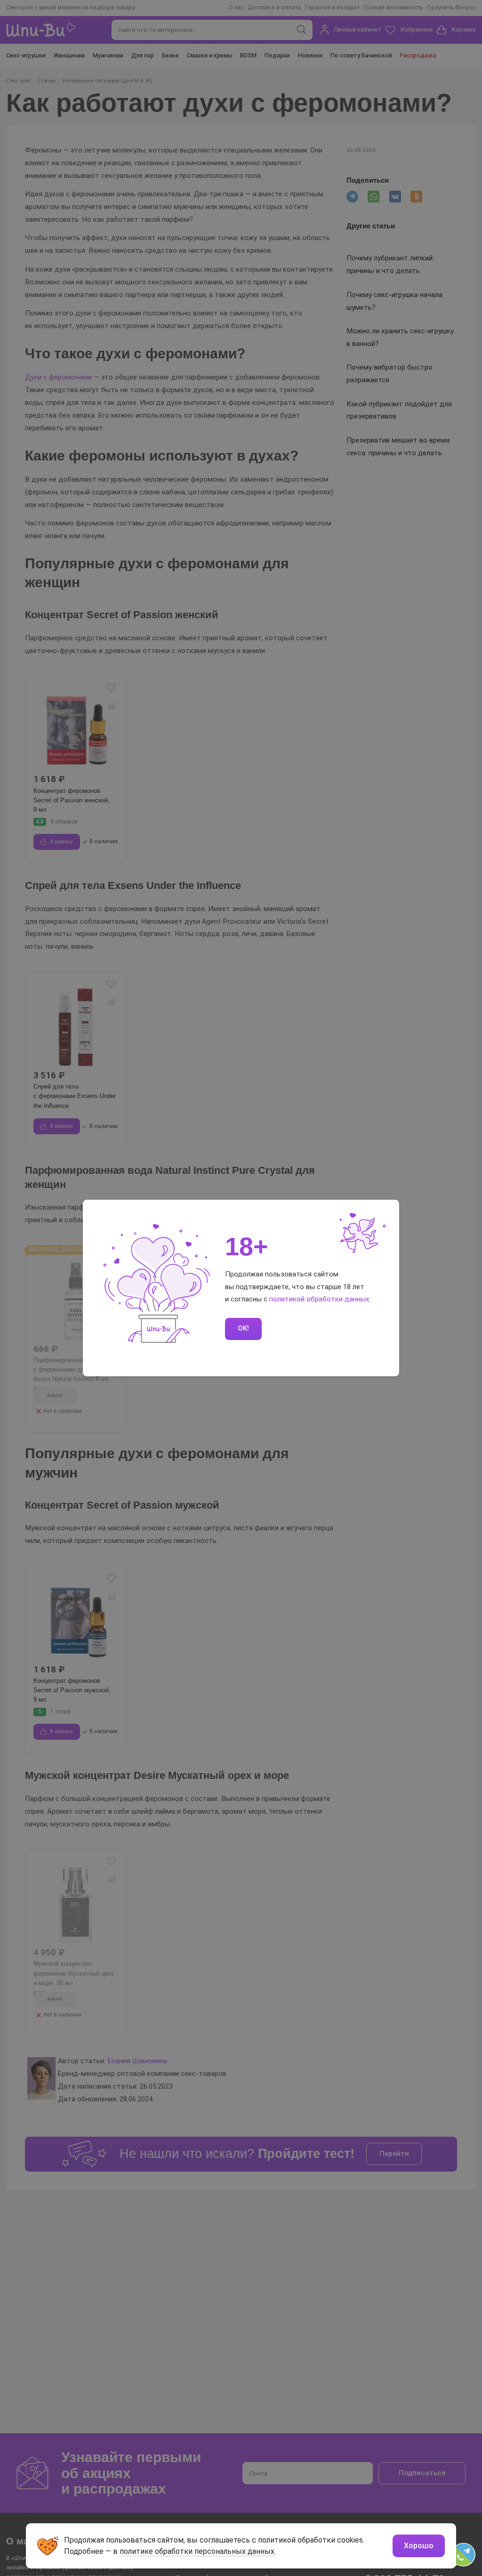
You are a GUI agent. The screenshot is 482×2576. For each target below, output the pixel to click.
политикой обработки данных (319, 1299)
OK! (243, 1328)
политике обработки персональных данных (197, 2551)
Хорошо (419, 2546)
